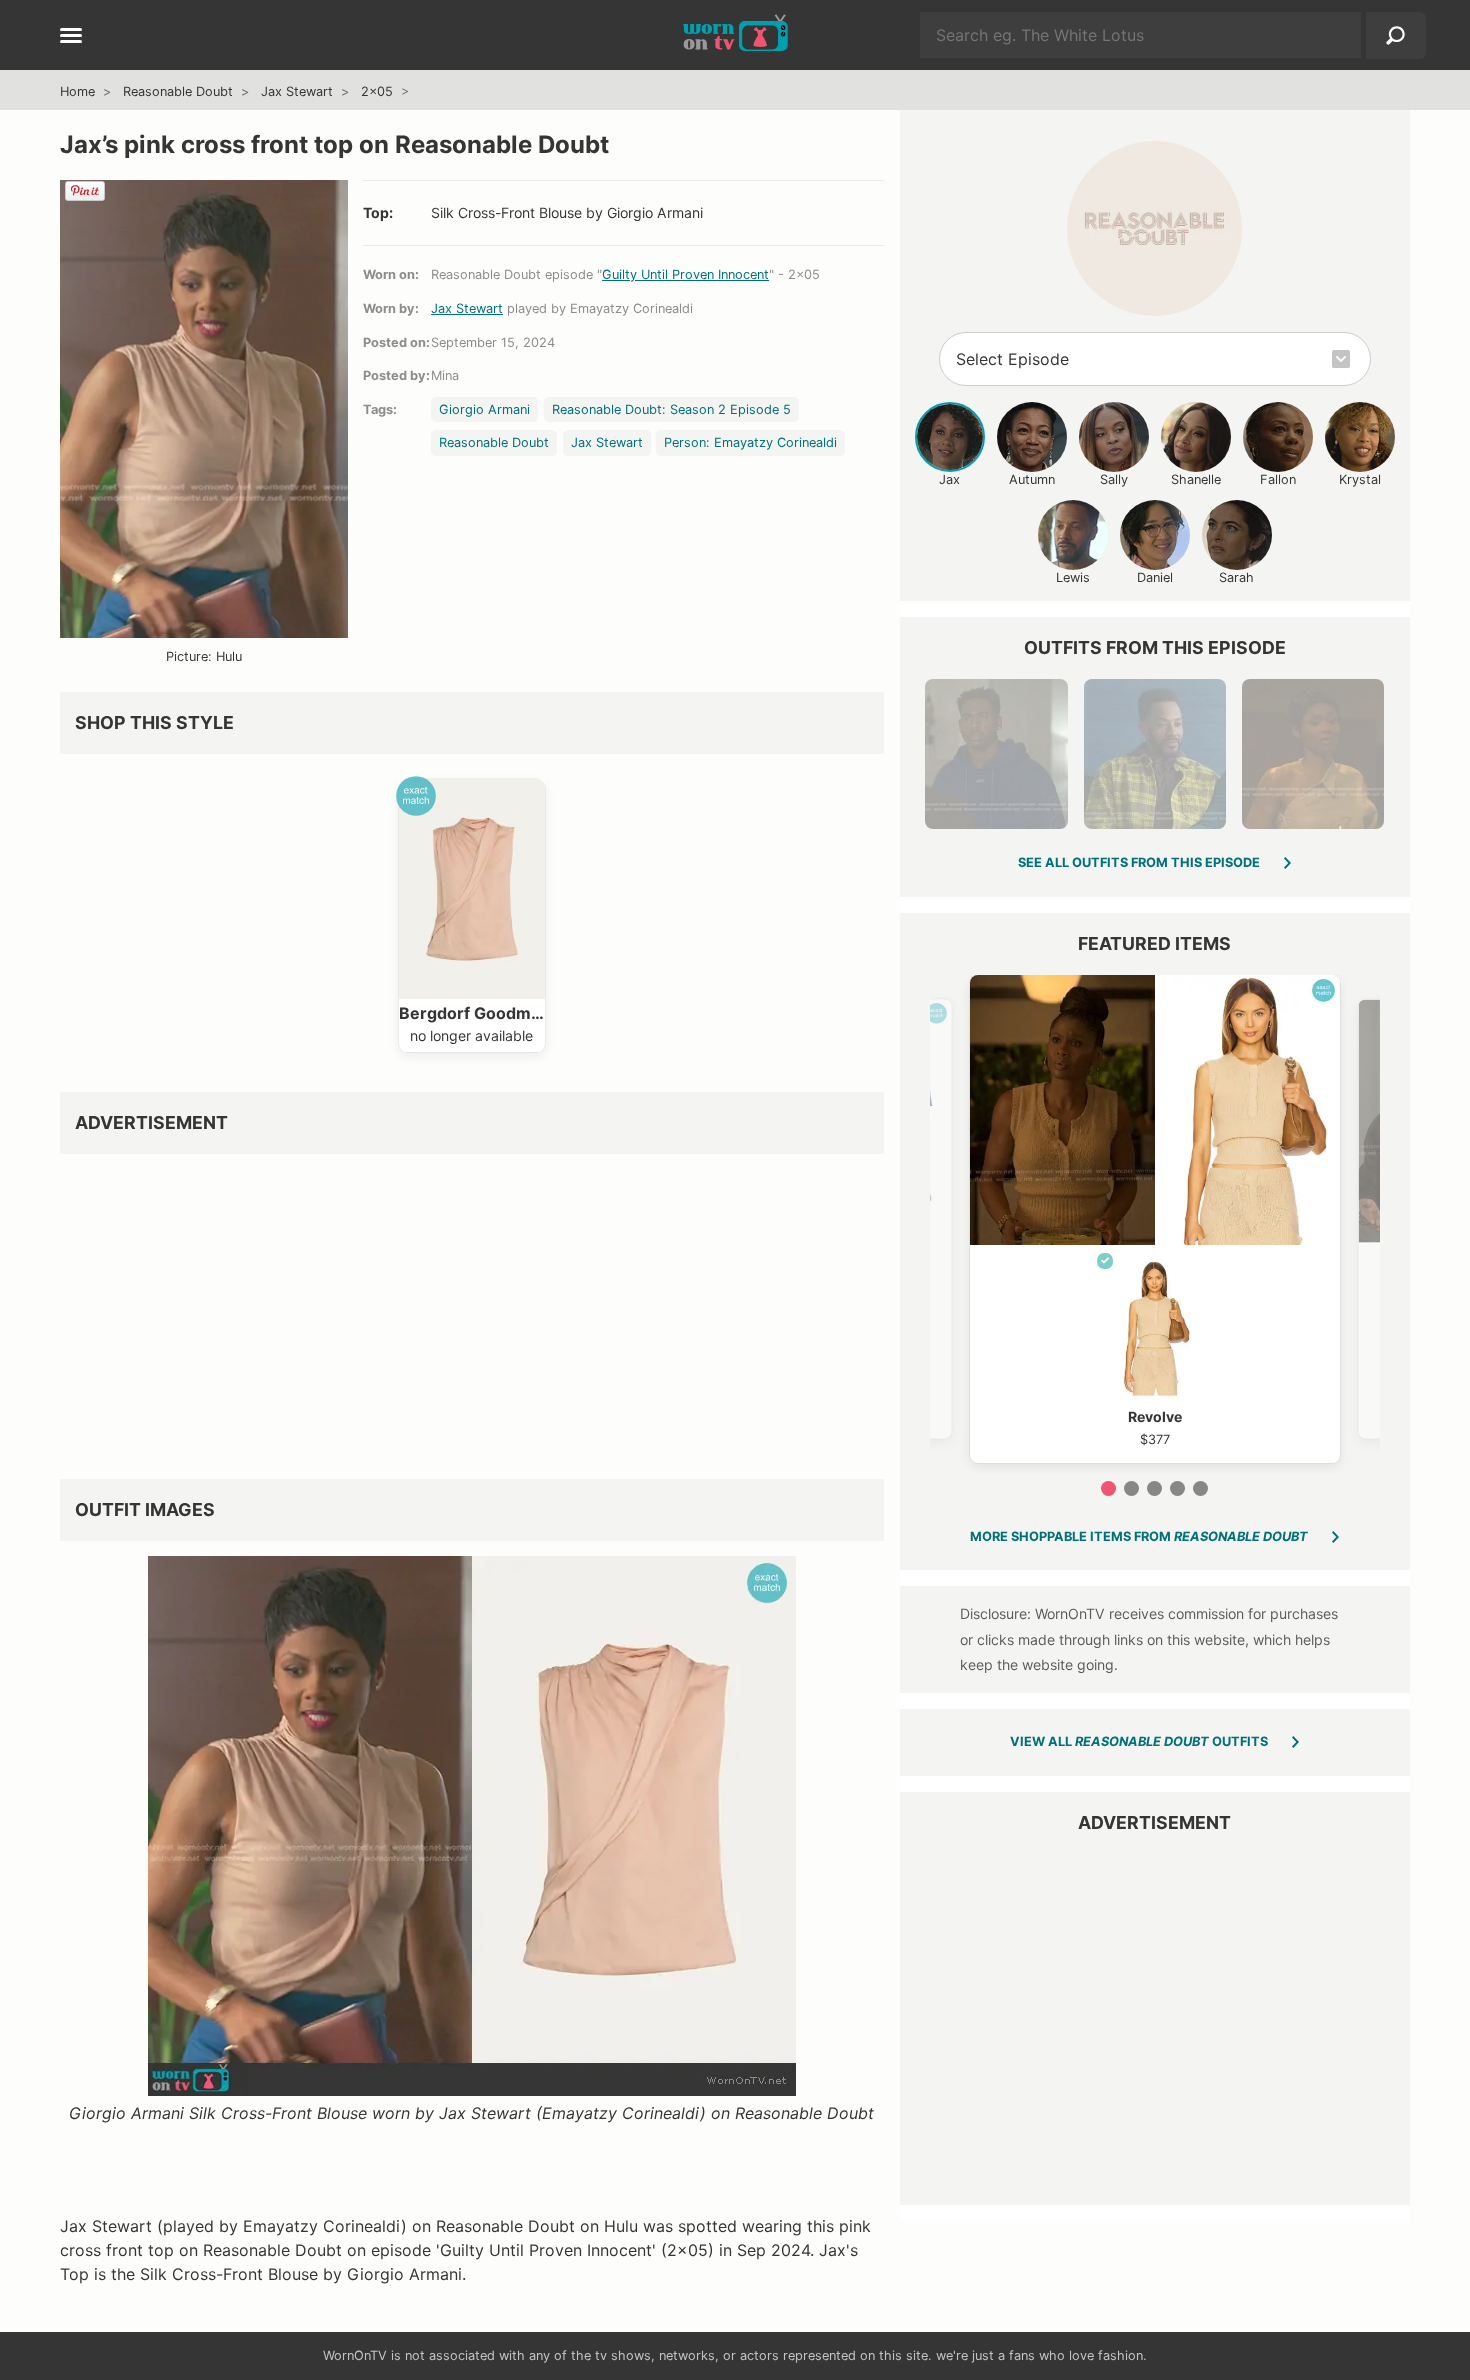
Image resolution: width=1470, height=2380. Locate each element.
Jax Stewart (297, 91)
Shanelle (1196, 479)
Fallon (1278, 479)
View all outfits (1139, 1741)
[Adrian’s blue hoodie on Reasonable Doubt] (996, 754)
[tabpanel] (1155, 1219)
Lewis (1073, 577)
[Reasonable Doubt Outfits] (1154, 228)
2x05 (377, 91)
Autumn (1032, 479)
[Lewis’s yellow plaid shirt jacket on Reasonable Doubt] (1155, 754)
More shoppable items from (1139, 1536)
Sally (1114, 479)
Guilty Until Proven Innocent (685, 274)
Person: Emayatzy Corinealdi (750, 442)
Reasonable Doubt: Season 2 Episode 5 (671, 409)
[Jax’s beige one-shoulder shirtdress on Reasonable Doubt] (1313, 754)
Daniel (1155, 577)
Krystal (1360, 479)
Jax (949, 479)
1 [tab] (1108, 1488)
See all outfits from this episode (1139, 862)
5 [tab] (1200, 1488)
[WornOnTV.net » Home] (735, 35)
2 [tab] (1131, 1488)
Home (77, 91)
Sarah (1236, 577)
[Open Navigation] (71, 37)
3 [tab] (1154, 1488)
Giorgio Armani (484, 409)
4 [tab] (1177, 1488)
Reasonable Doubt (178, 91)
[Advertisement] (472, 1309)
